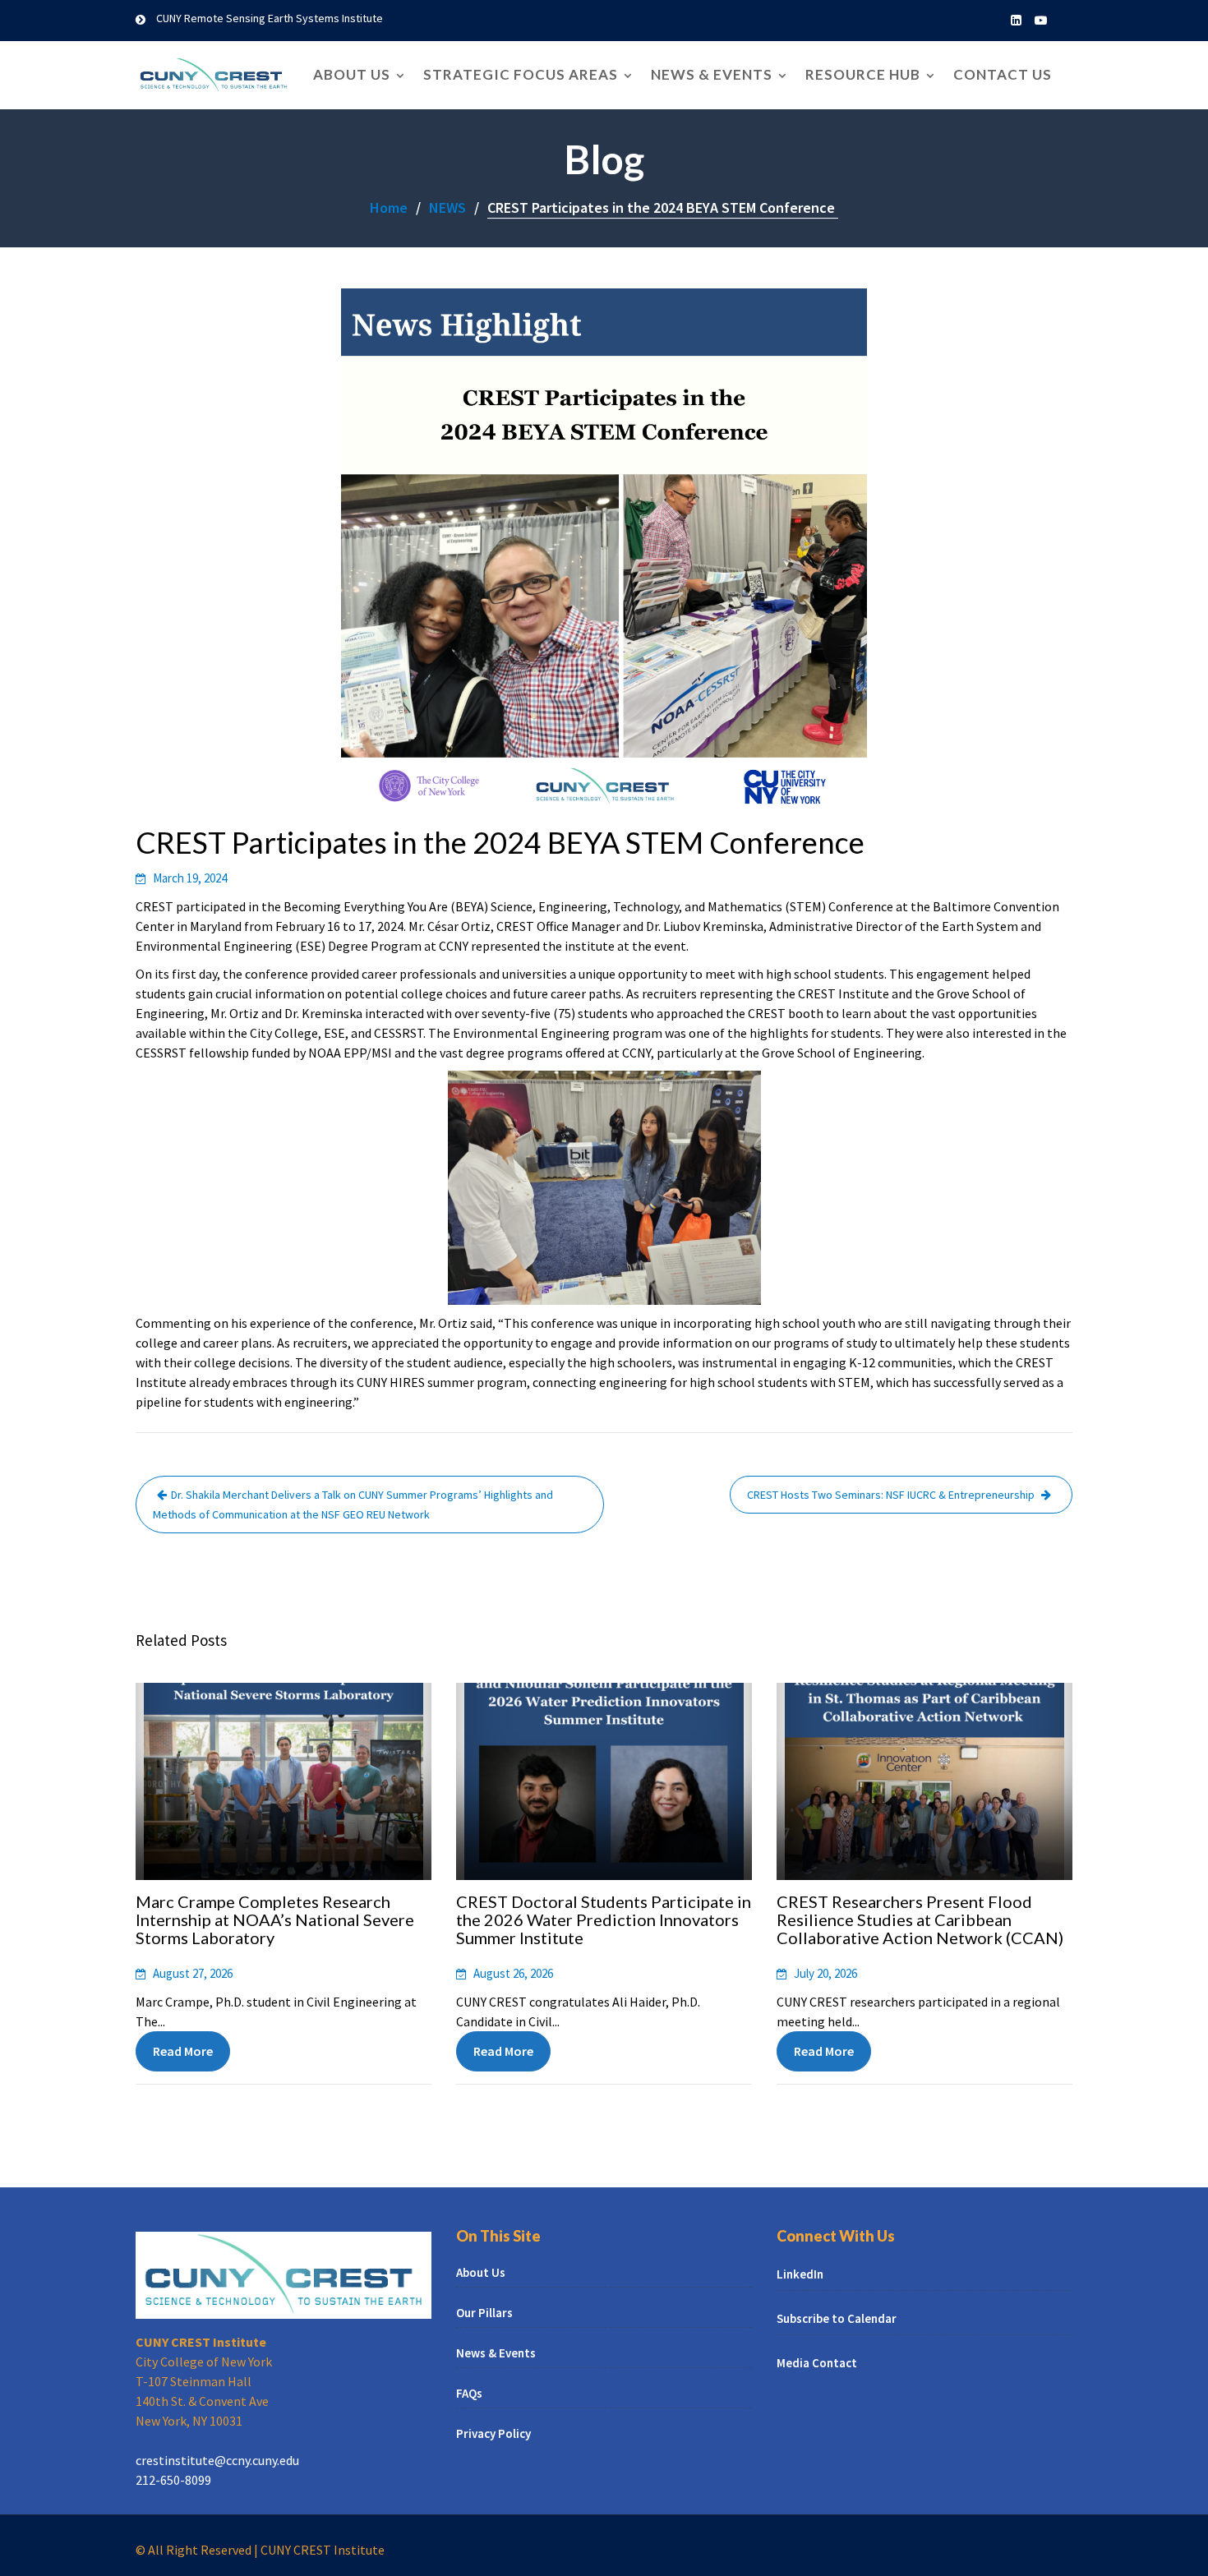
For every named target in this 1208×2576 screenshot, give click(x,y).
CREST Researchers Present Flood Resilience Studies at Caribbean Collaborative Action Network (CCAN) (920, 1919)
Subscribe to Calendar (837, 2318)
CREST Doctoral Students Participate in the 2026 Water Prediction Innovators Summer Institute (604, 1919)
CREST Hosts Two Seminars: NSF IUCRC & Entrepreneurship (892, 1495)
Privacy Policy (493, 2433)
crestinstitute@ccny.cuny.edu (217, 2460)
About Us (352, 74)
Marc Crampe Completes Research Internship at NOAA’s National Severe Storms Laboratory (275, 1919)
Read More (183, 2051)
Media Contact (817, 2363)
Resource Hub (863, 74)
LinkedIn (800, 2274)
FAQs (469, 2393)
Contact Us (1003, 74)
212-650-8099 (173, 2480)
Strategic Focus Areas (521, 74)
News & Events (712, 74)
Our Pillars (484, 2313)
